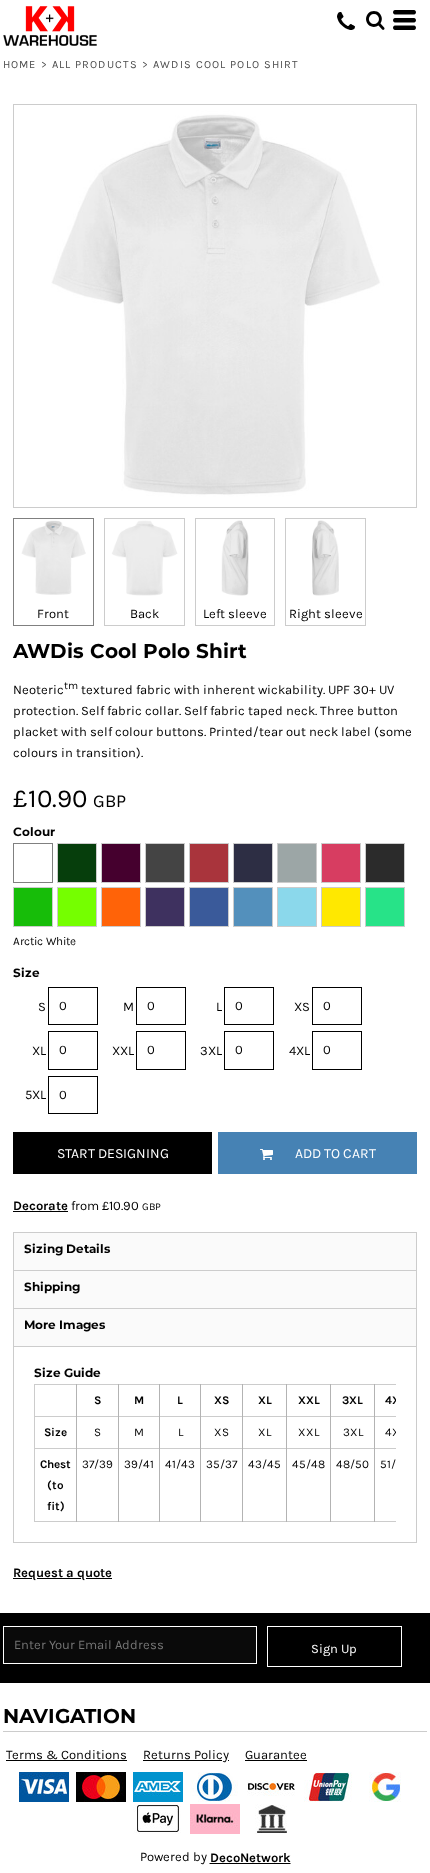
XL (39, 1050)
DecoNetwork (250, 1857)
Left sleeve (235, 613)
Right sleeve (326, 613)
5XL (35, 1094)
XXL (123, 1050)
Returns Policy (186, 1754)
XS (302, 1006)
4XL (299, 1050)
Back (144, 613)
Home (19, 64)
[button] (375, 20)
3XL (211, 1050)
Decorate (40, 1205)
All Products (95, 64)
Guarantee (276, 1754)
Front (53, 613)
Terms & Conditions (66, 1754)
